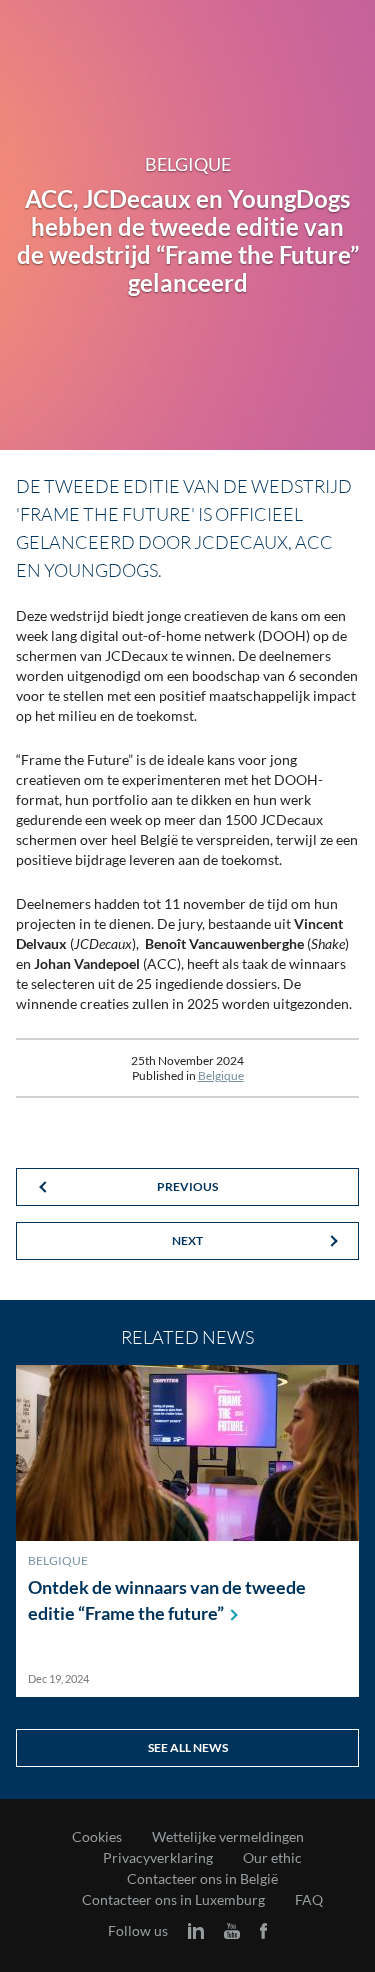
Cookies (97, 1837)
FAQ (309, 1900)
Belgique (221, 1075)
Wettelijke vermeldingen (228, 1837)
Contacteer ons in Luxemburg (173, 1900)
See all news (188, 1747)
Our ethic (272, 1858)
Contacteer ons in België (202, 1879)
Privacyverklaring (158, 1858)
